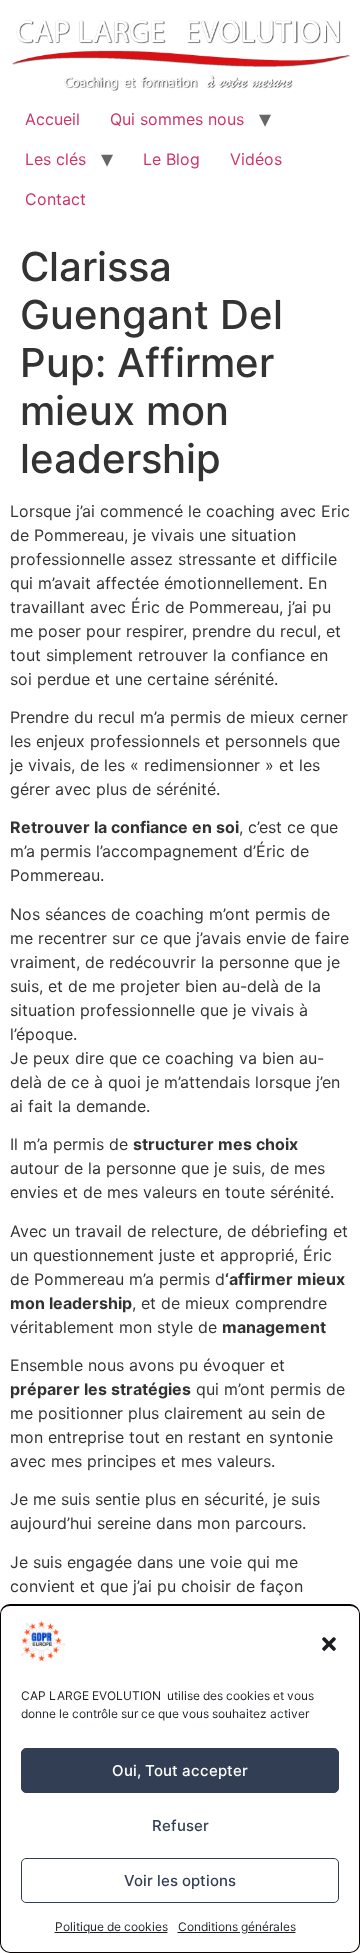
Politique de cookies (111, 1926)
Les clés (55, 159)
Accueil (52, 119)
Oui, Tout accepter (180, 1770)
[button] (329, 1644)
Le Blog (171, 159)
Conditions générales (237, 1926)
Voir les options (180, 1880)
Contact (55, 199)
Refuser (180, 1825)
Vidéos (256, 159)
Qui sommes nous (177, 119)
